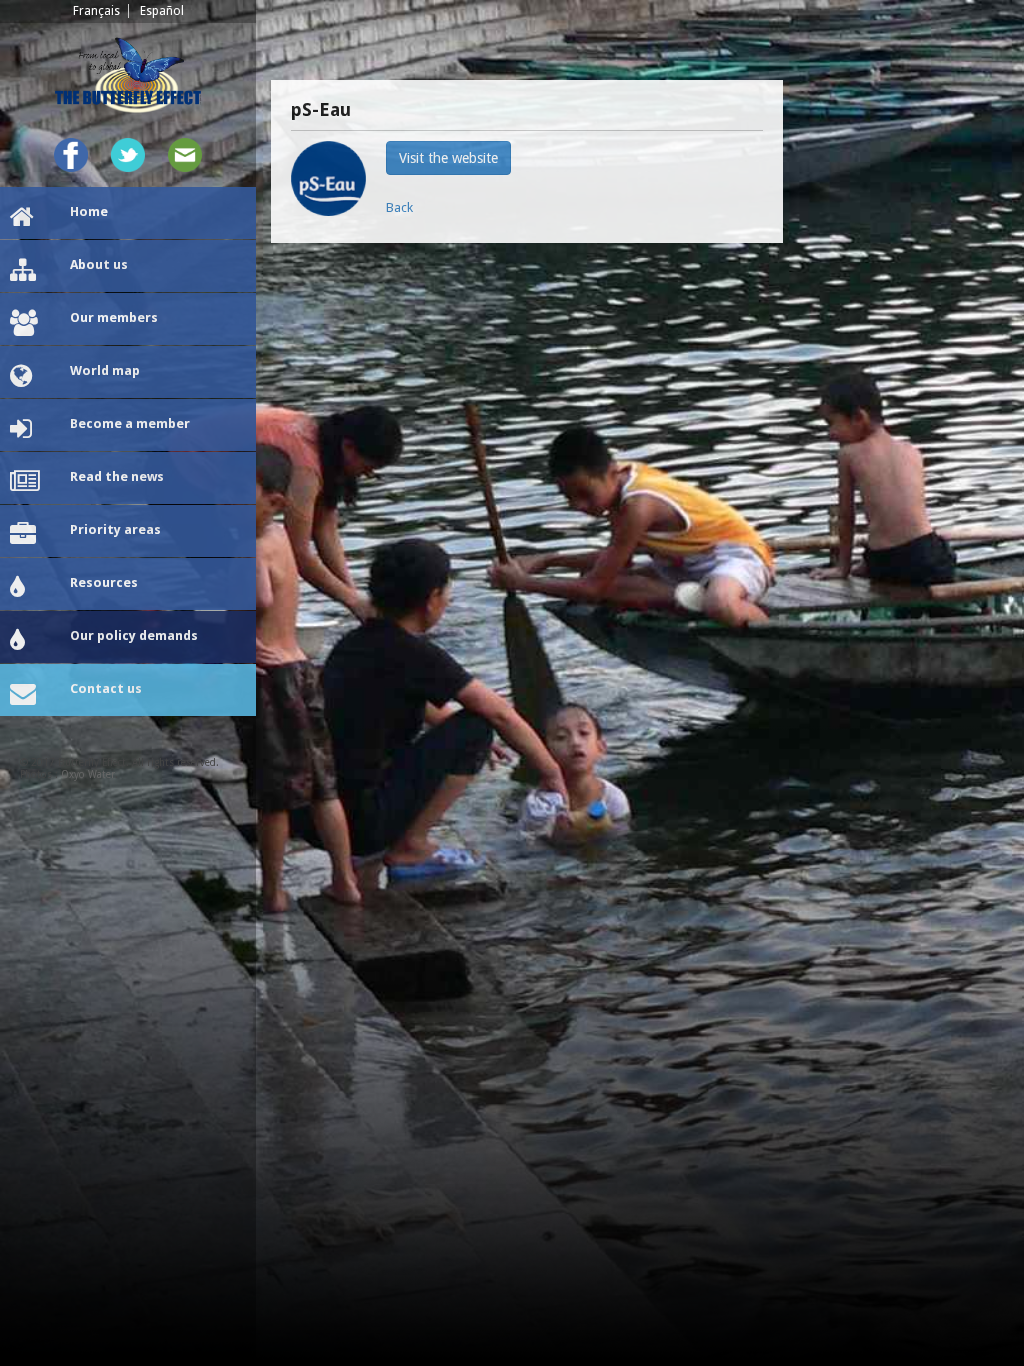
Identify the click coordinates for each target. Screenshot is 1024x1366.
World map (105, 370)
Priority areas (115, 529)
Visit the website (448, 158)
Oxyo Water (88, 774)
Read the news (117, 476)
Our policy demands (134, 635)
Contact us (106, 688)
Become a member (130, 423)
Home (89, 211)
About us (99, 264)
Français (96, 11)
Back (399, 207)
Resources (104, 582)
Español (162, 11)
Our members (114, 317)
